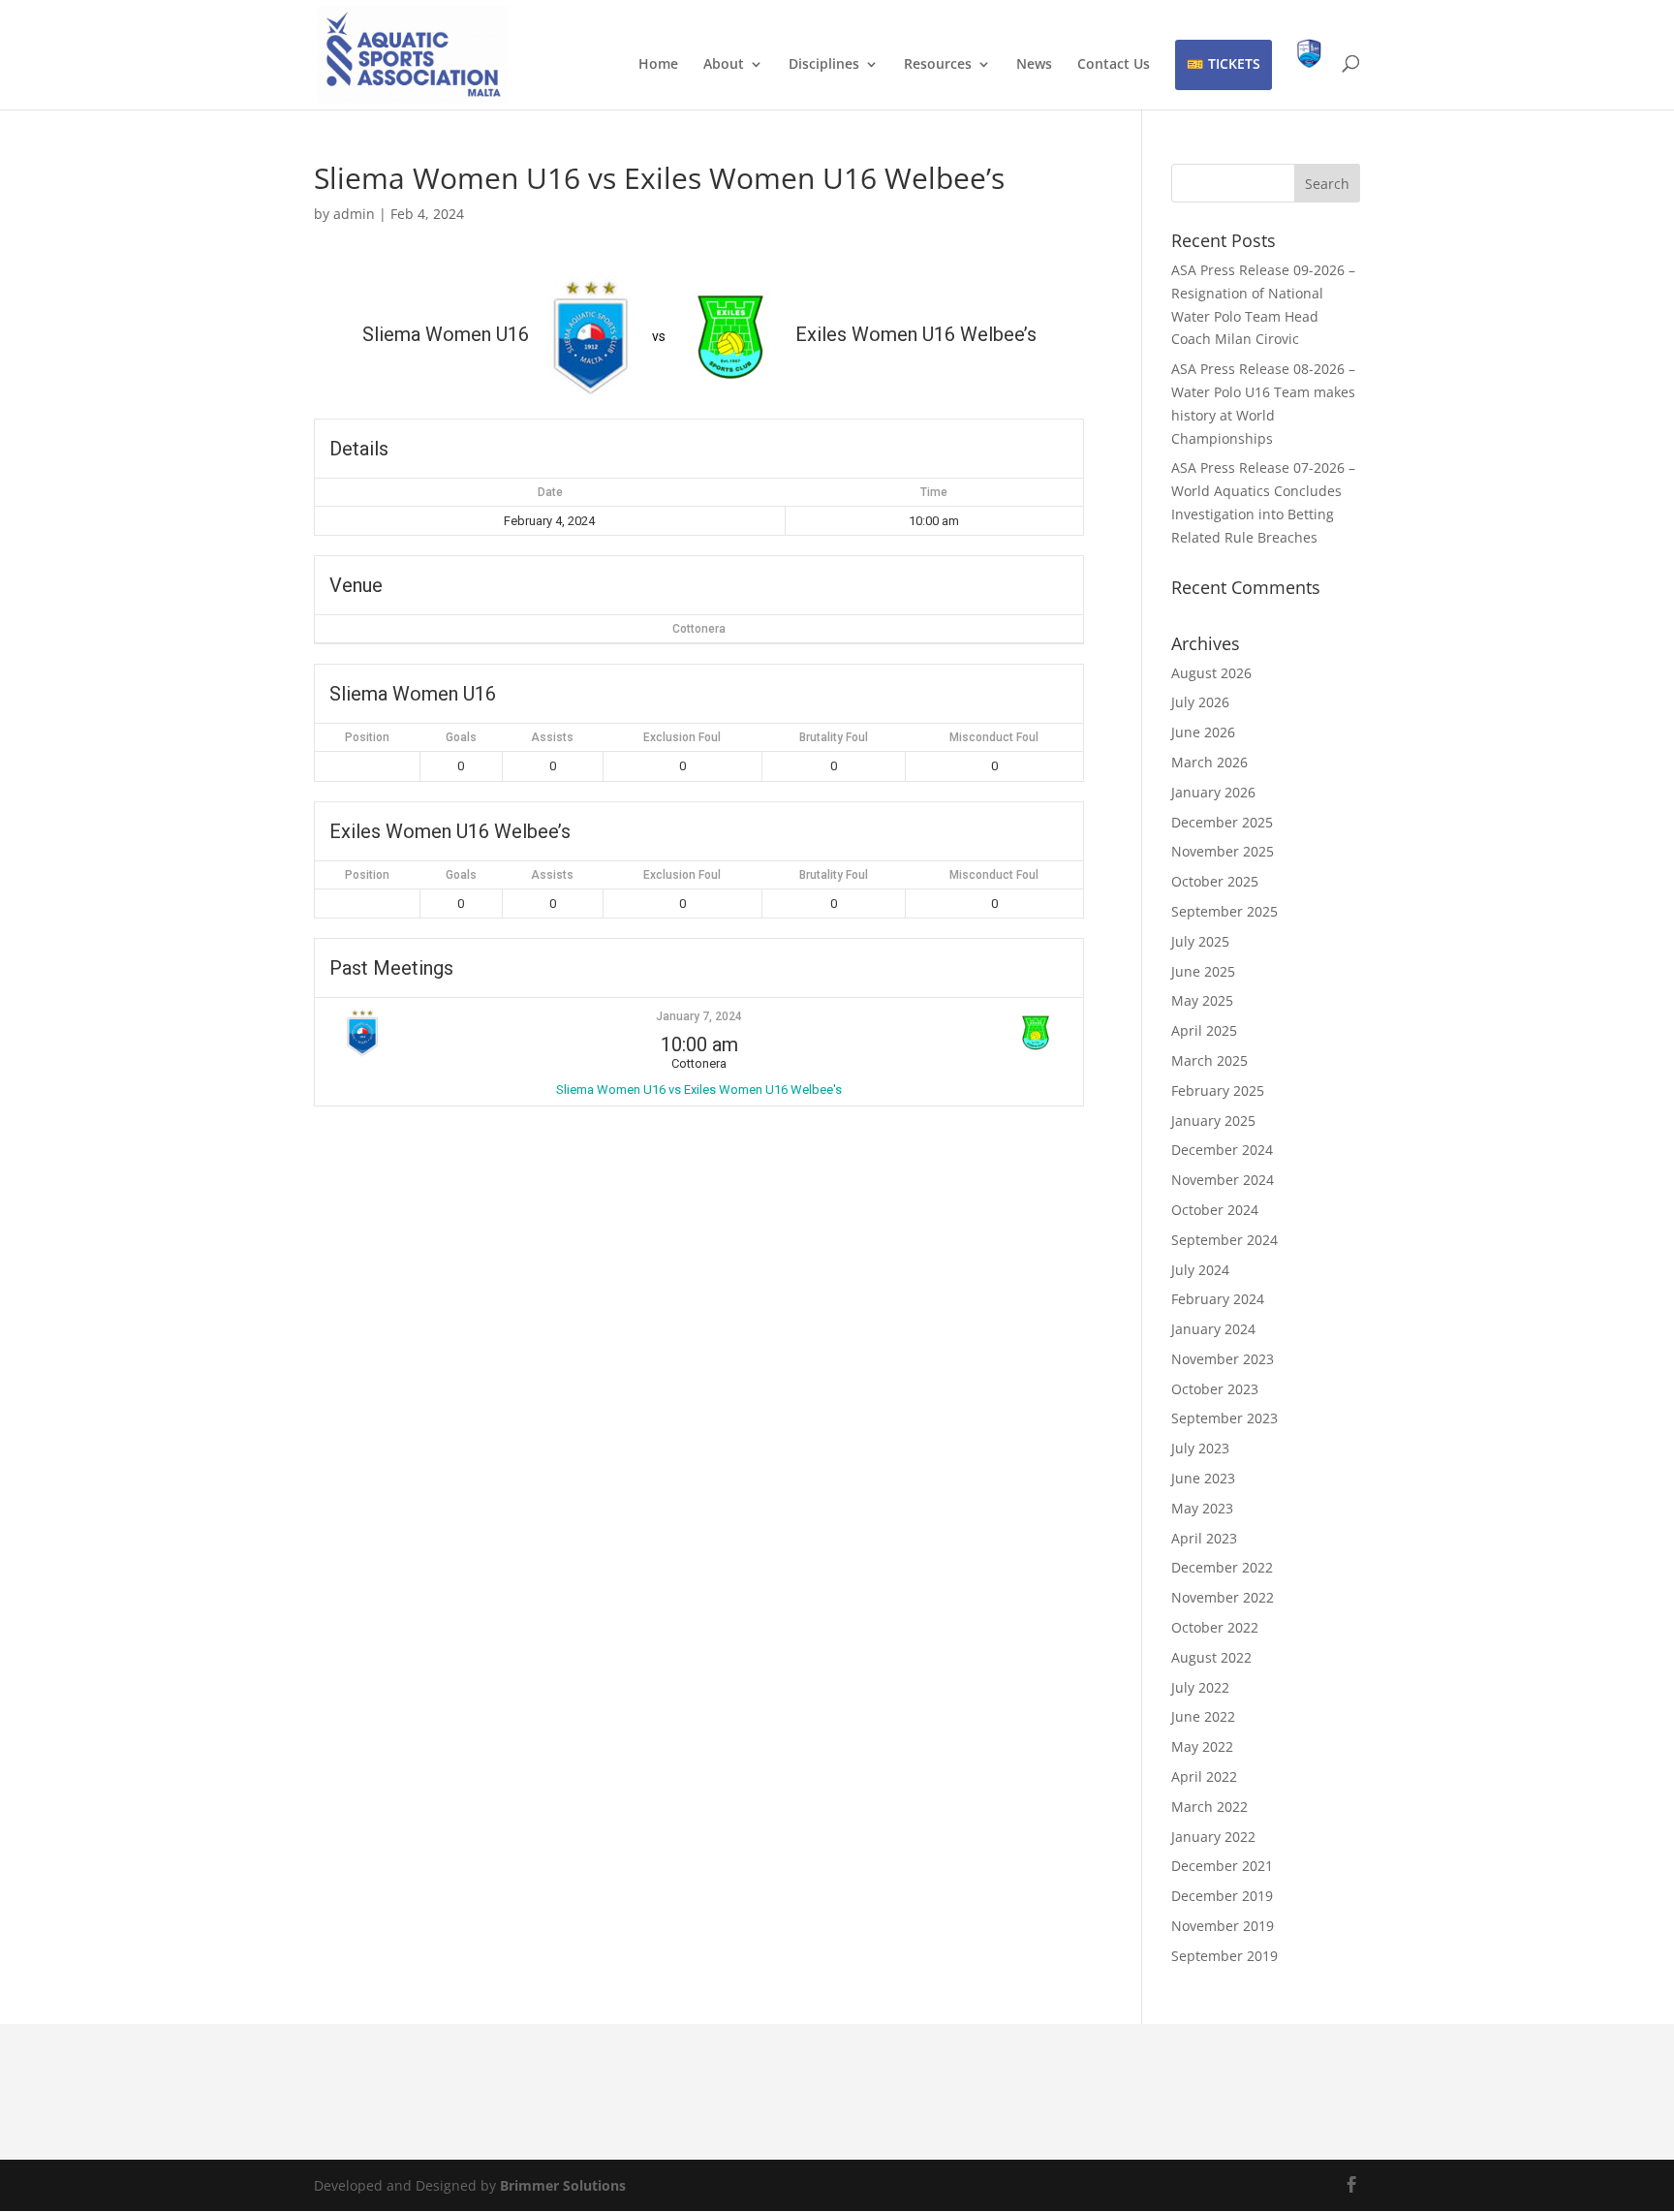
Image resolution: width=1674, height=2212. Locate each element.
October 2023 (1215, 1389)
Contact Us (1114, 65)
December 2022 (1222, 1567)
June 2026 (1203, 732)
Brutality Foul (834, 737)
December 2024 (1222, 1150)
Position (367, 737)
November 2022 (1223, 1597)
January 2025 (1213, 1121)
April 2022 (1204, 1776)
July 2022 (1200, 1687)
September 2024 (1224, 1240)
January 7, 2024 (699, 1016)
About (724, 65)
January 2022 (1213, 1837)
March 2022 (1209, 1807)
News (1034, 65)
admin (354, 214)
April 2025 (1204, 1030)
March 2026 (1209, 762)
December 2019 (1222, 1896)
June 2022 (1203, 1716)
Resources (938, 65)
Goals (461, 737)
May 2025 (1202, 1000)
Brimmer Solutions (563, 2185)
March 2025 (1209, 1060)
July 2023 (1200, 1448)
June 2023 (1203, 1478)
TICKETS (1234, 63)
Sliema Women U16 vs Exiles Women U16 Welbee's (699, 1090)
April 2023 (1204, 1538)
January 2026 (1213, 792)
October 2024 (1215, 1210)
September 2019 (1224, 1956)
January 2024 (1213, 1329)
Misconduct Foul (994, 737)
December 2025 (1222, 822)
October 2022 (1215, 1627)
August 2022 (1211, 1657)
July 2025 (1200, 941)
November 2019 (1223, 1926)
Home (658, 65)
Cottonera (699, 629)
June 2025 (1203, 971)
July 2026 (1200, 702)
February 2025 (1218, 1090)
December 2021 (1222, 1866)
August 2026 (1211, 673)
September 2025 (1224, 911)
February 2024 (1218, 1299)
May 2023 (1202, 1508)
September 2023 (1224, 1418)
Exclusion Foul (682, 737)
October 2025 (1215, 881)
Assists (552, 737)
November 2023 (1223, 1359)
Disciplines (824, 65)
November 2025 (1223, 851)
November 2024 (1223, 1180)
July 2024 (1200, 1270)
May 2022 (1202, 1746)
